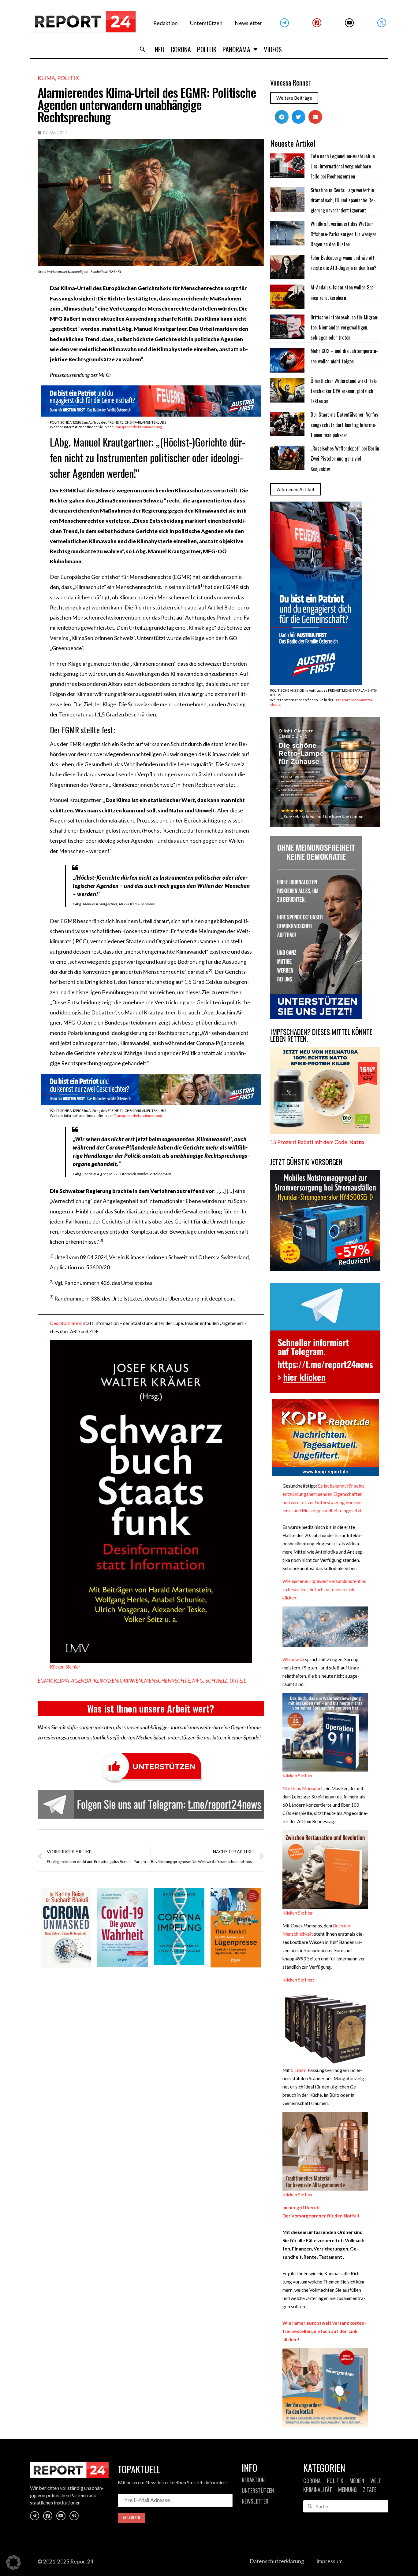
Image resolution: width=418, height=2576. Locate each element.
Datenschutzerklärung (277, 2561)
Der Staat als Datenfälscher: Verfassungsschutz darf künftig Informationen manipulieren (345, 425)
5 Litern (299, 2070)
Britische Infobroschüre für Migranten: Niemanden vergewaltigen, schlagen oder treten (345, 328)
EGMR (45, 1681)
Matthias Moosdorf (302, 1788)
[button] (143, 49)
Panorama (236, 49)
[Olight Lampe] (325, 825)
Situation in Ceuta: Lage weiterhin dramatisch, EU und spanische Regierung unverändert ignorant (343, 200)
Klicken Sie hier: (298, 1980)
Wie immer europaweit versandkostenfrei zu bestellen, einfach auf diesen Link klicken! (324, 1589)
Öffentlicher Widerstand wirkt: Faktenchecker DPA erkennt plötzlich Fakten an (344, 391)
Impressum (330, 2561)
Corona (181, 49)
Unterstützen (206, 23)
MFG (198, 1681)
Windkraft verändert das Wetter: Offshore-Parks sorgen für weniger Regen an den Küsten (343, 234)
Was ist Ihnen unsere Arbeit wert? (151, 1708)
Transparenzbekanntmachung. (138, 427)
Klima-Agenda (73, 1681)
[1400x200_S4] (151, 415)
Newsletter (248, 23)
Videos (273, 49)
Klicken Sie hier (65, 1667)
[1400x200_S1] (151, 1103)
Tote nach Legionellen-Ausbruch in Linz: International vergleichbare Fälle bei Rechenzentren (343, 166)
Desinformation (66, 1323)
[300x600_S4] (316, 683)
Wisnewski (293, 1659)
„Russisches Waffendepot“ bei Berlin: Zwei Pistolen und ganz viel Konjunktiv (345, 459)
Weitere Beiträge (294, 98)
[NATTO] (325, 1132)
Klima (46, 78)
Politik (207, 49)
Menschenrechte (167, 1681)
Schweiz (216, 1681)
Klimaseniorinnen (118, 1681)
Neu (160, 49)
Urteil (238, 1681)
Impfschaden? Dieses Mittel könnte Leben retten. (321, 1035)
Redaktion (166, 23)
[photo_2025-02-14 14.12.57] (316, 1017)
